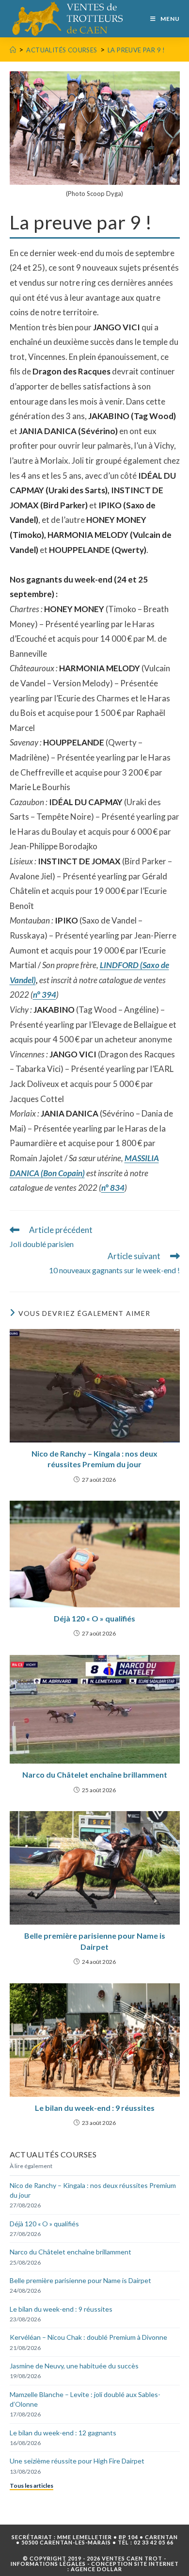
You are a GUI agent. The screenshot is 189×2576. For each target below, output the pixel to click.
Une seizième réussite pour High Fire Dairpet (77, 2461)
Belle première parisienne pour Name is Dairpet (95, 1941)
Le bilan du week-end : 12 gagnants (63, 2433)
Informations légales (48, 2564)
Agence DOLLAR (96, 2569)
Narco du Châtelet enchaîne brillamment (95, 1774)
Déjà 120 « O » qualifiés (94, 1618)
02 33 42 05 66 (154, 2542)
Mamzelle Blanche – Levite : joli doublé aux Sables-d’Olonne (85, 2399)
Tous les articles (31, 2486)
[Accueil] (13, 50)
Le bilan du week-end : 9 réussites (95, 2108)
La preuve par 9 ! (136, 50)
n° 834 (113, 1188)
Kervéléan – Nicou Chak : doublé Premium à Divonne (88, 2337)
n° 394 (45, 995)
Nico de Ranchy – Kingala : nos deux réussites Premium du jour (94, 1459)
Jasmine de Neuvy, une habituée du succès (74, 2366)
